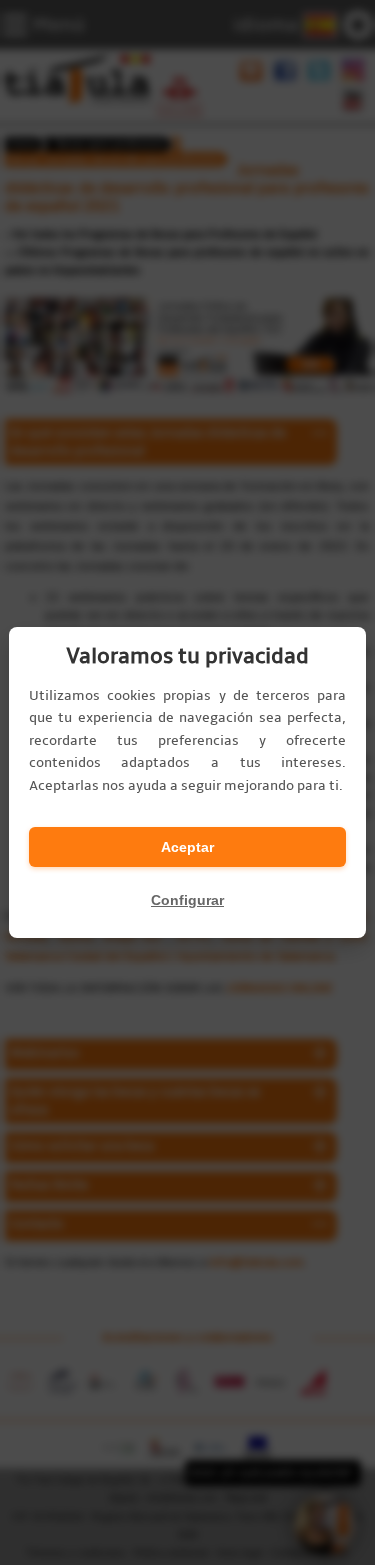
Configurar (187, 900)
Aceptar (187, 847)
